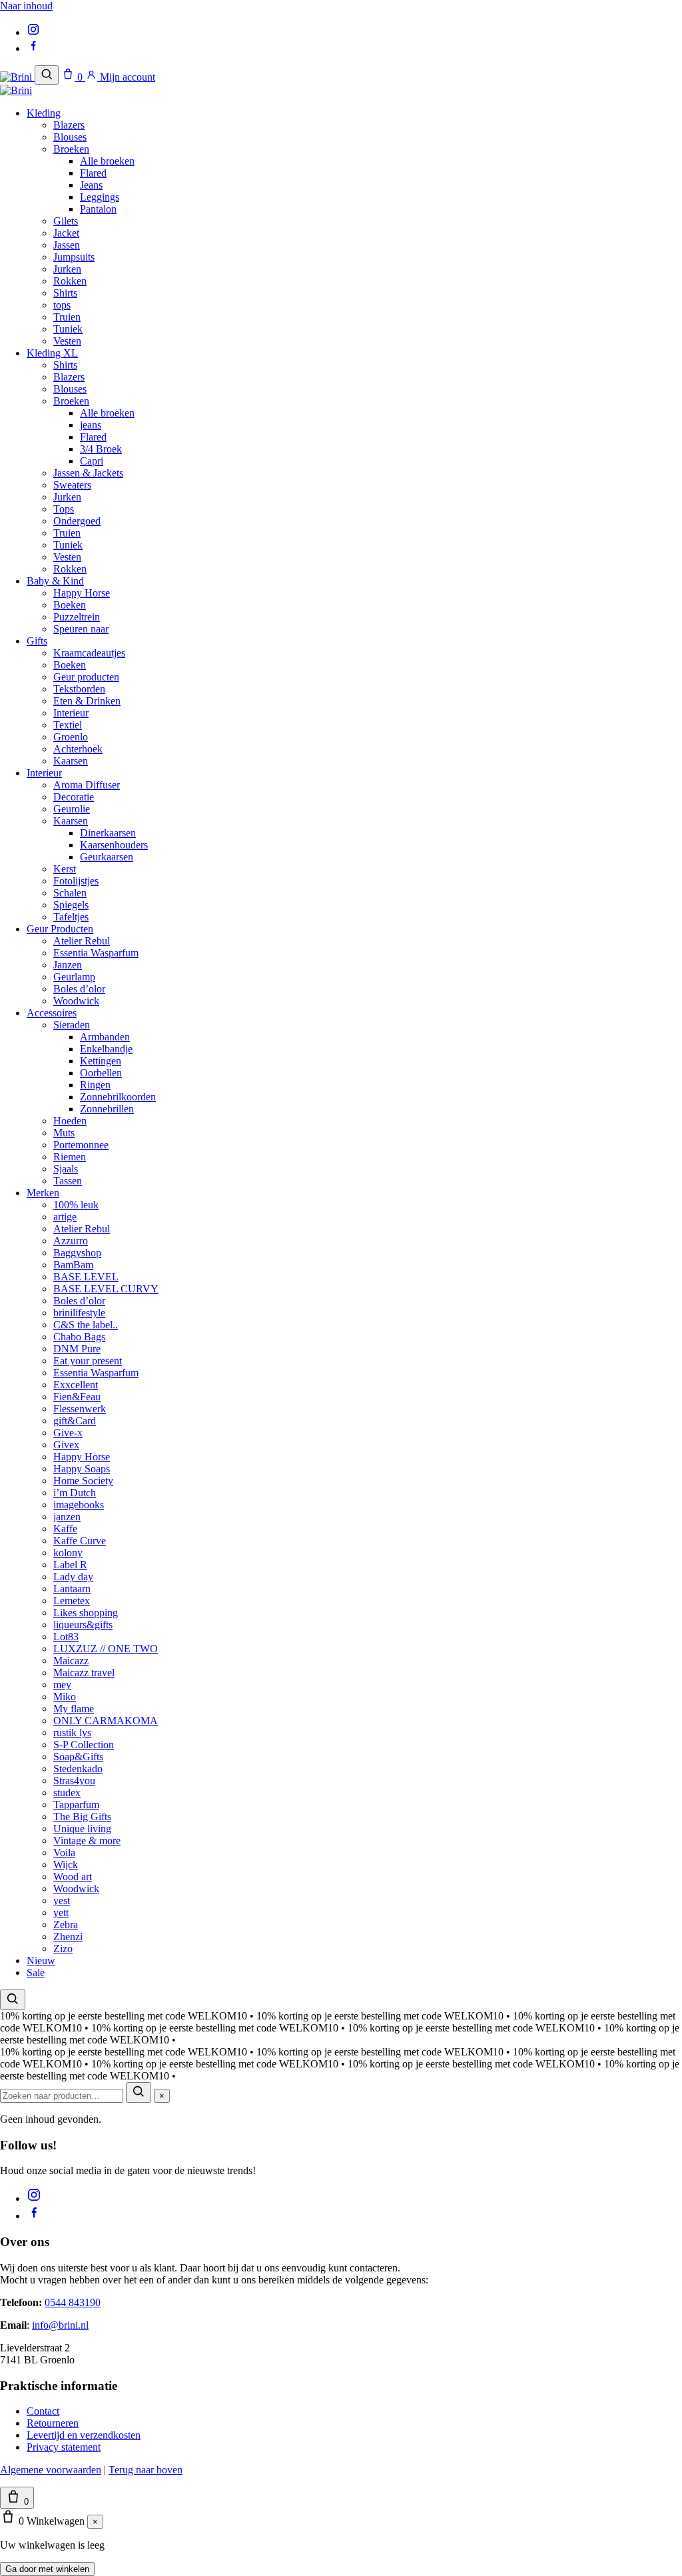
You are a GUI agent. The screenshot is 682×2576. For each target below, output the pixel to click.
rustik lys (72, 1733)
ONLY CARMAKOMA (106, 1721)
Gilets (66, 221)
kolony (68, 1553)
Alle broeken (107, 161)
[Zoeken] (47, 75)
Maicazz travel (84, 1673)
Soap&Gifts (78, 1757)
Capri (92, 461)
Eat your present (88, 1361)
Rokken (70, 281)
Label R (70, 1565)
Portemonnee (81, 1145)
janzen (67, 1517)
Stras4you (74, 1781)
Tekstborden (79, 689)
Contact (43, 2411)
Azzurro (71, 1241)
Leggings (100, 197)
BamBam (73, 1265)
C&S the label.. (86, 1325)
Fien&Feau (77, 1397)
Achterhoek (78, 749)
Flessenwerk (80, 1409)
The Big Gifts (82, 1817)
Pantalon (98, 209)
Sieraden (72, 1025)
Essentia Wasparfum (96, 953)
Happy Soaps (82, 1469)
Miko (65, 1697)
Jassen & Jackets (88, 473)
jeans (91, 425)
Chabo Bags (79, 1337)
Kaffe (65, 1529)
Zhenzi (68, 1936)
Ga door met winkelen (47, 2569)
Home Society (83, 1481)
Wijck (66, 1865)
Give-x (68, 1433)
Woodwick (76, 1001)
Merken (43, 1193)
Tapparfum (76, 1805)
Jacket (66, 233)
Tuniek (68, 329)
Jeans (91, 185)
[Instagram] (33, 32)
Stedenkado (78, 1769)
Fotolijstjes (76, 881)
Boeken (70, 605)
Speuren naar (81, 629)
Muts (64, 1133)
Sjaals (66, 1169)
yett (61, 1913)
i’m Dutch (75, 1493)
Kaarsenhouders (114, 845)
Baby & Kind (55, 581)
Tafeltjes (71, 917)
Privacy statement (64, 2447)
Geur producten (86, 677)
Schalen (70, 893)
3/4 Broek (101, 449)
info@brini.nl (60, 2325)
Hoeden (70, 1121)
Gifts (37, 641)
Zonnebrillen (107, 1109)
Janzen (68, 965)
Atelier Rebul (82, 941)
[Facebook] (33, 48)
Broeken (71, 149)
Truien (67, 317)
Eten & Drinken (87, 701)
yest (62, 1901)
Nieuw (41, 1960)
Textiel (68, 725)
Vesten (67, 341)
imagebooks (79, 1505)
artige (65, 1217)
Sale (36, 1972)
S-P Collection (84, 1745)
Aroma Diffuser (87, 785)
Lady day (73, 1577)
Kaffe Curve (80, 1541)
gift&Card (75, 1421)
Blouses (70, 137)
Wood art (73, 1877)
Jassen (67, 245)
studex (67, 1793)
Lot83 (66, 1637)
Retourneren (53, 2423)
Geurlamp (74, 977)
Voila (64, 1853)
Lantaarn (72, 1589)
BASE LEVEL (86, 1277)
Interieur (71, 713)
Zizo (63, 1948)
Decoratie (74, 797)
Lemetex (72, 1601)
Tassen (68, 1181)
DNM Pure (77, 1349)
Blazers (69, 125)
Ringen (95, 1085)
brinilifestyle (79, 1313)
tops (62, 305)
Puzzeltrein (77, 617)
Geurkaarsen (107, 857)
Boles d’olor (79, 989)
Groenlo (71, 737)
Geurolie (72, 809)
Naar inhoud (26, 6)
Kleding (44, 113)
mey (62, 1685)
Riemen (70, 1157)
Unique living (82, 1829)
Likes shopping (86, 1613)
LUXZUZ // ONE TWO (106, 1649)
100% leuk (76, 1205)
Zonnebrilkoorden (118, 1097)
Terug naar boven (146, 2470)
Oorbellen (101, 1073)
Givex (66, 1445)
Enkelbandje (106, 1049)
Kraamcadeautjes (89, 653)
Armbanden (105, 1037)
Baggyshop (77, 1253)
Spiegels (71, 905)
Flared (93, 173)
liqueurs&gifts (83, 1625)
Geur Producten (60, 929)
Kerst (65, 869)
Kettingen (101, 1061)
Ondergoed (77, 521)
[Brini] (17, 77)
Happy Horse (82, 593)
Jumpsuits (74, 257)
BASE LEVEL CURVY (106, 1289)
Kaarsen (71, 761)
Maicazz (71, 1661)
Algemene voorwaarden (51, 2470)
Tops (64, 509)
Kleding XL (52, 353)
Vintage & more (87, 1841)
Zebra (66, 1925)
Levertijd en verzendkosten (84, 2435)
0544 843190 (73, 2302)
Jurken (67, 269)
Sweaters (72, 485)
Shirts (65, 293)
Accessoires (52, 1013)
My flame (74, 1709)
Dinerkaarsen (108, 833)
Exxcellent (76, 1385)
